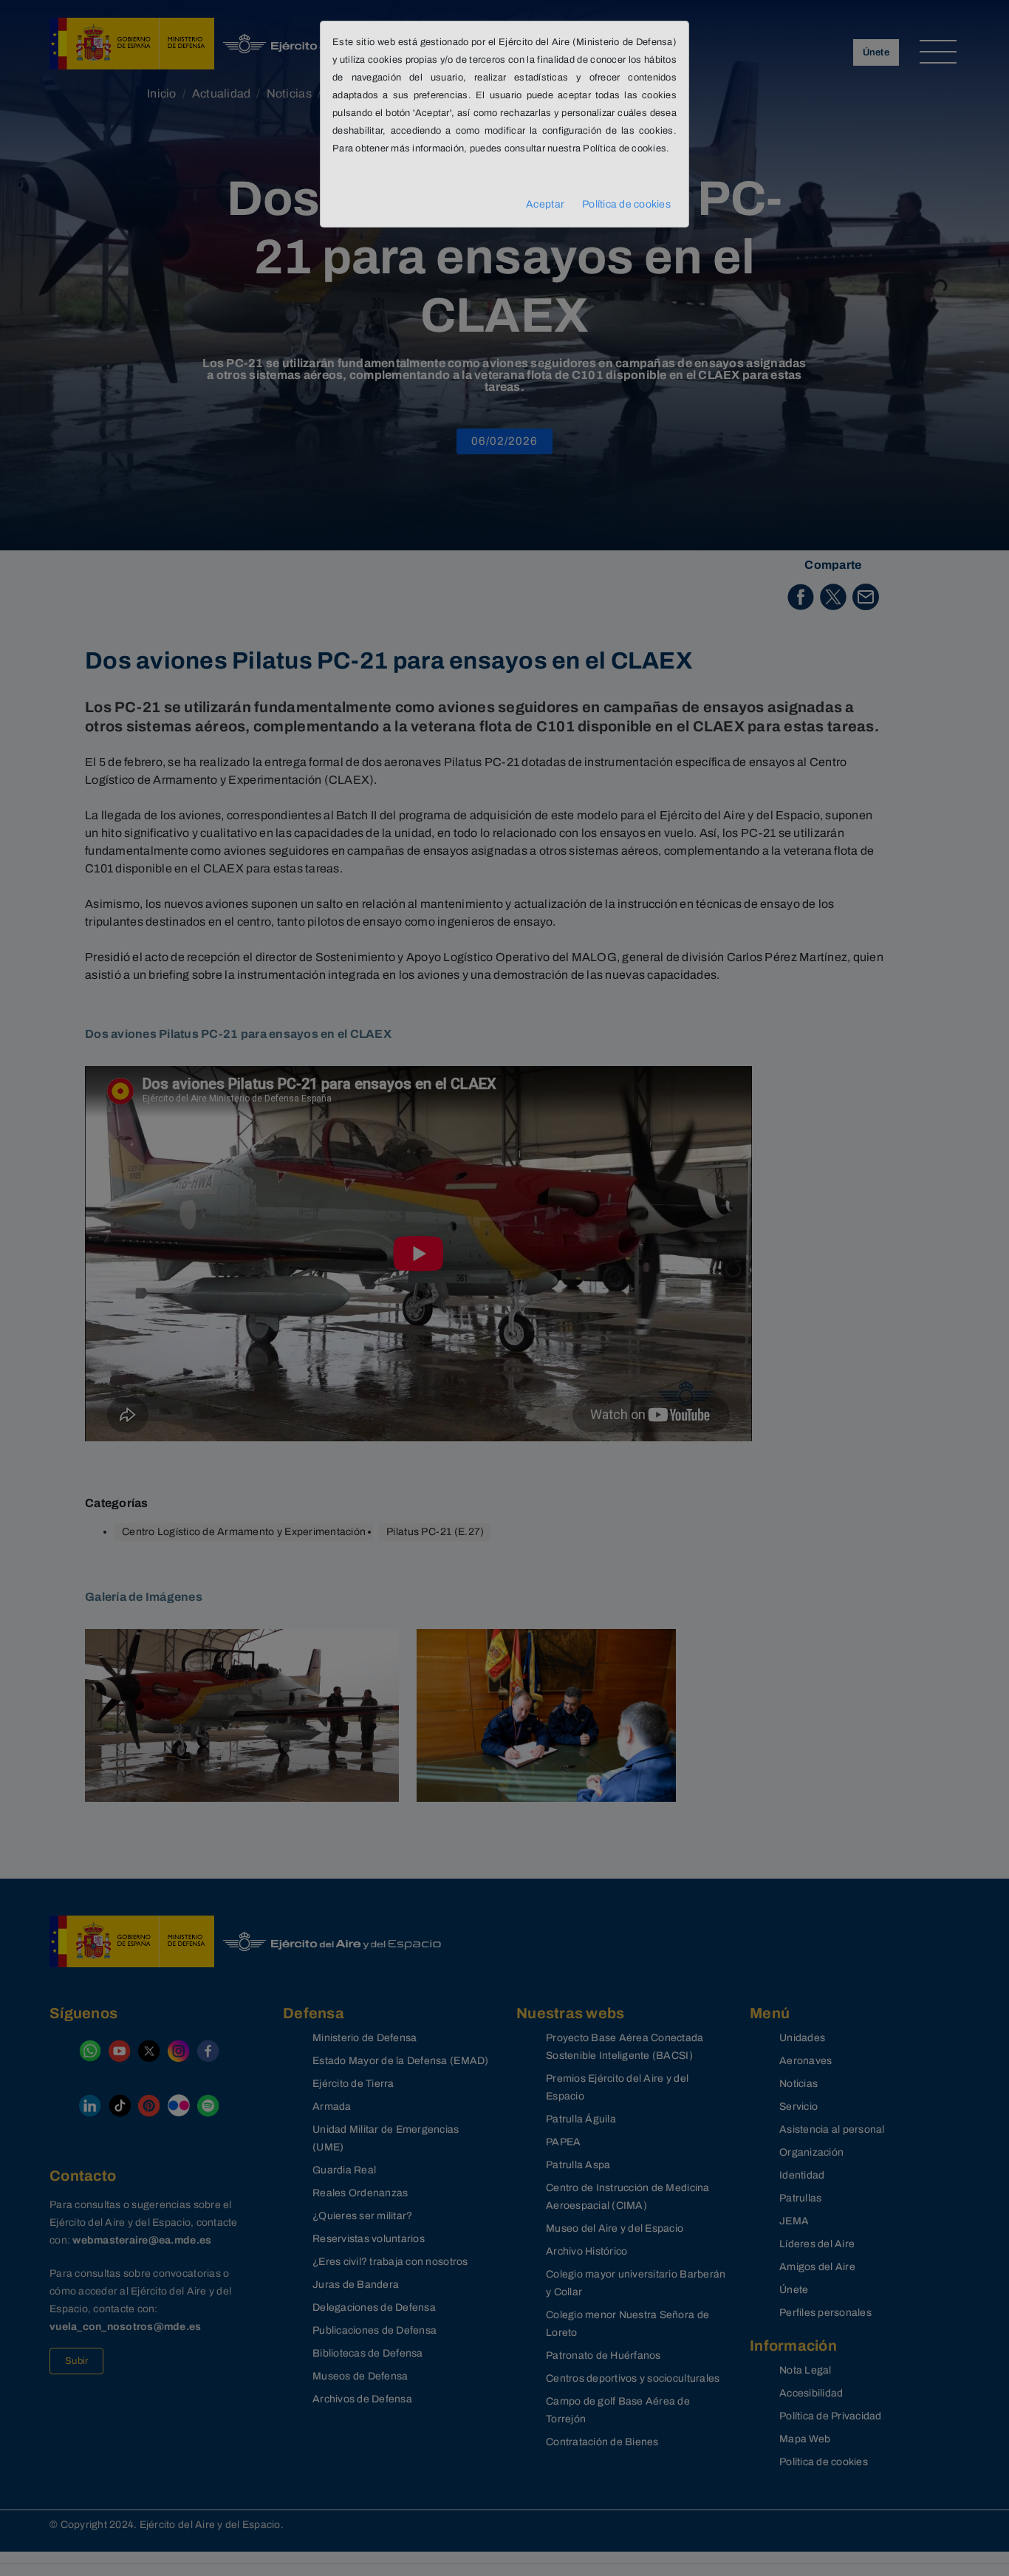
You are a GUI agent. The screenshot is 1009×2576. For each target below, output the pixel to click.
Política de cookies (626, 204)
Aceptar (545, 204)
